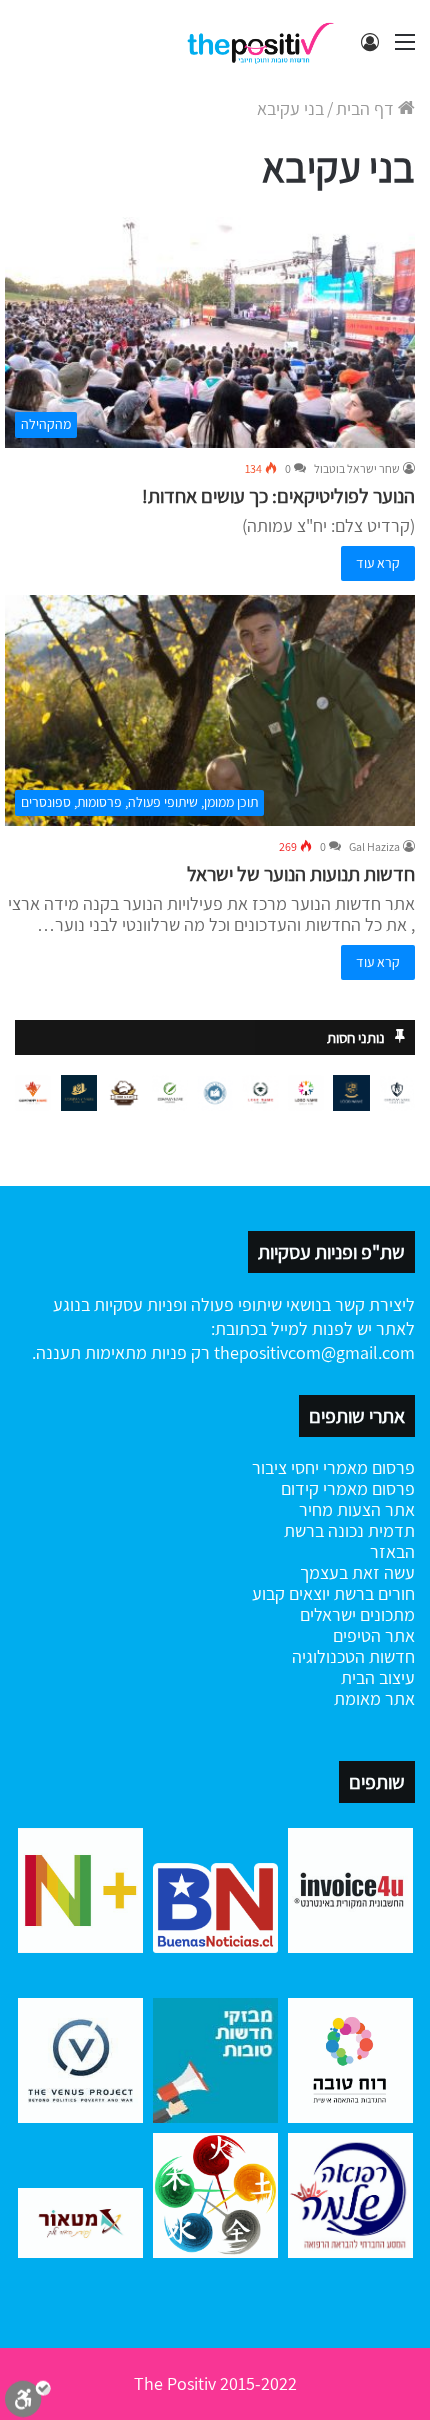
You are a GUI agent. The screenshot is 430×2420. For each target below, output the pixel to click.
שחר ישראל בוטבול (357, 468)
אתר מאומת (374, 1698)
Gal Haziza (374, 846)
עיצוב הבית (378, 1677)
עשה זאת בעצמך (357, 1572)
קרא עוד (378, 563)
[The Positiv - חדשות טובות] (265, 41)
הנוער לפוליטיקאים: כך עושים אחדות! (278, 496)
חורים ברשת (372, 1593)
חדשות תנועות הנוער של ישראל (301, 874)
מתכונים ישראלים (357, 1614)
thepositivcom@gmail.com (314, 1352)
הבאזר (392, 1551)
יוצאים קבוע (291, 1593)
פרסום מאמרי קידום (348, 1488)
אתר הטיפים (374, 1635)
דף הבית (367, 108)
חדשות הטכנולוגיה (353, 1656)
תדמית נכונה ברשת (349, 1530)
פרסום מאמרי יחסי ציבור (333, 1467)
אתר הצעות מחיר (357, 1509)
